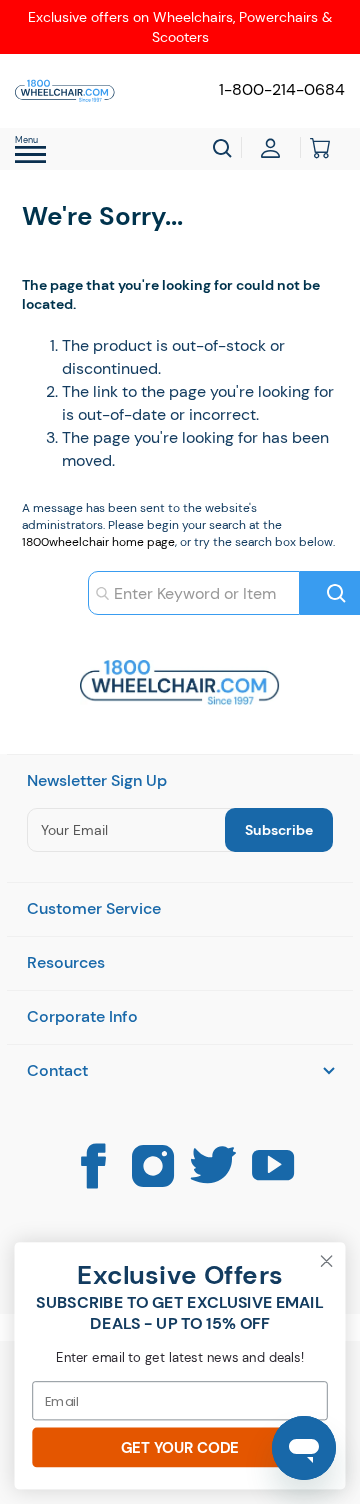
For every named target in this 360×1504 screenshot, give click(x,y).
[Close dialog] (327, 1261)
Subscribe (279, 830)
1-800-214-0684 (282, 89)
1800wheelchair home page (98, 542)
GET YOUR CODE (180, 1447)
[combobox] (194, 593)
